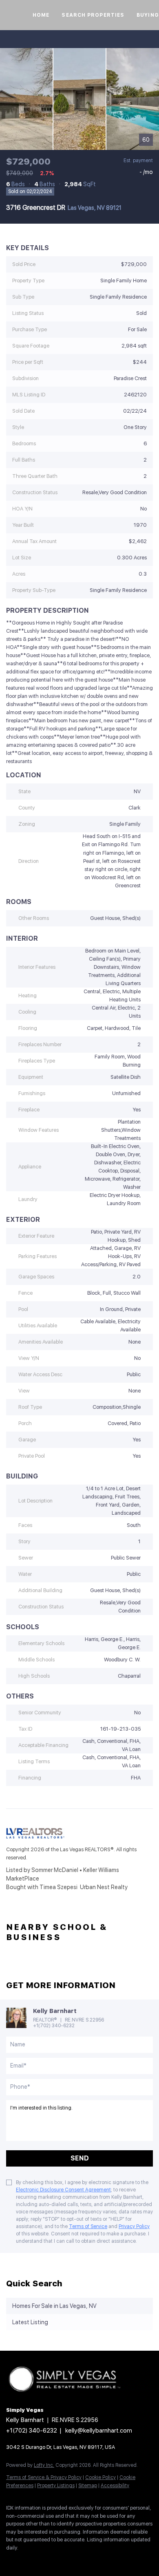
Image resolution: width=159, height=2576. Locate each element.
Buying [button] (148, 15)
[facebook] (10, 2560)
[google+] (92, 2560)
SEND (80, 2158)
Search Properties (93, 15)
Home (41, 15)
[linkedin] (26, 2560)
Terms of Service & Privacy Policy (44, 2477)
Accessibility (115, 2486)
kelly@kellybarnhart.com (99, 2431)
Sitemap (88, 2486)
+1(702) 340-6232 (54, 2026)
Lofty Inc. (44, 2465)
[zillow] (43, 2560)
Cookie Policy (100, 2477)
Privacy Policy (134, 2226)
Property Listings (56, 2486)
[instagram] (59, 2560)
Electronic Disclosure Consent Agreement (63, 2190)
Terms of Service (88, 2226)
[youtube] (75, 2560)
